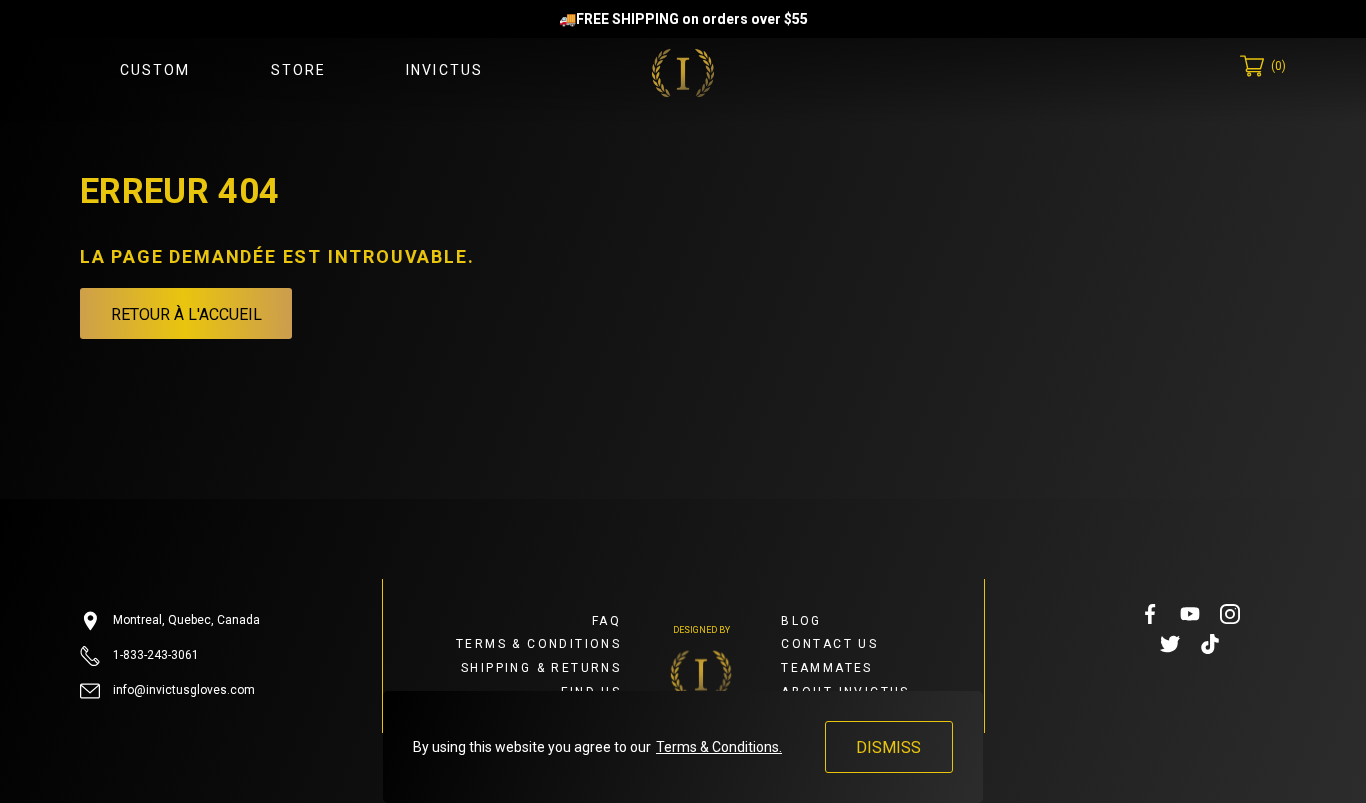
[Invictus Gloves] (683, 73)
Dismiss (888, 747)
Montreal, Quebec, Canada (185, 620)
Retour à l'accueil (186, 314)
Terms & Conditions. (719, 747)
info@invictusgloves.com (182, 690)
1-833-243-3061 (154, 655)
